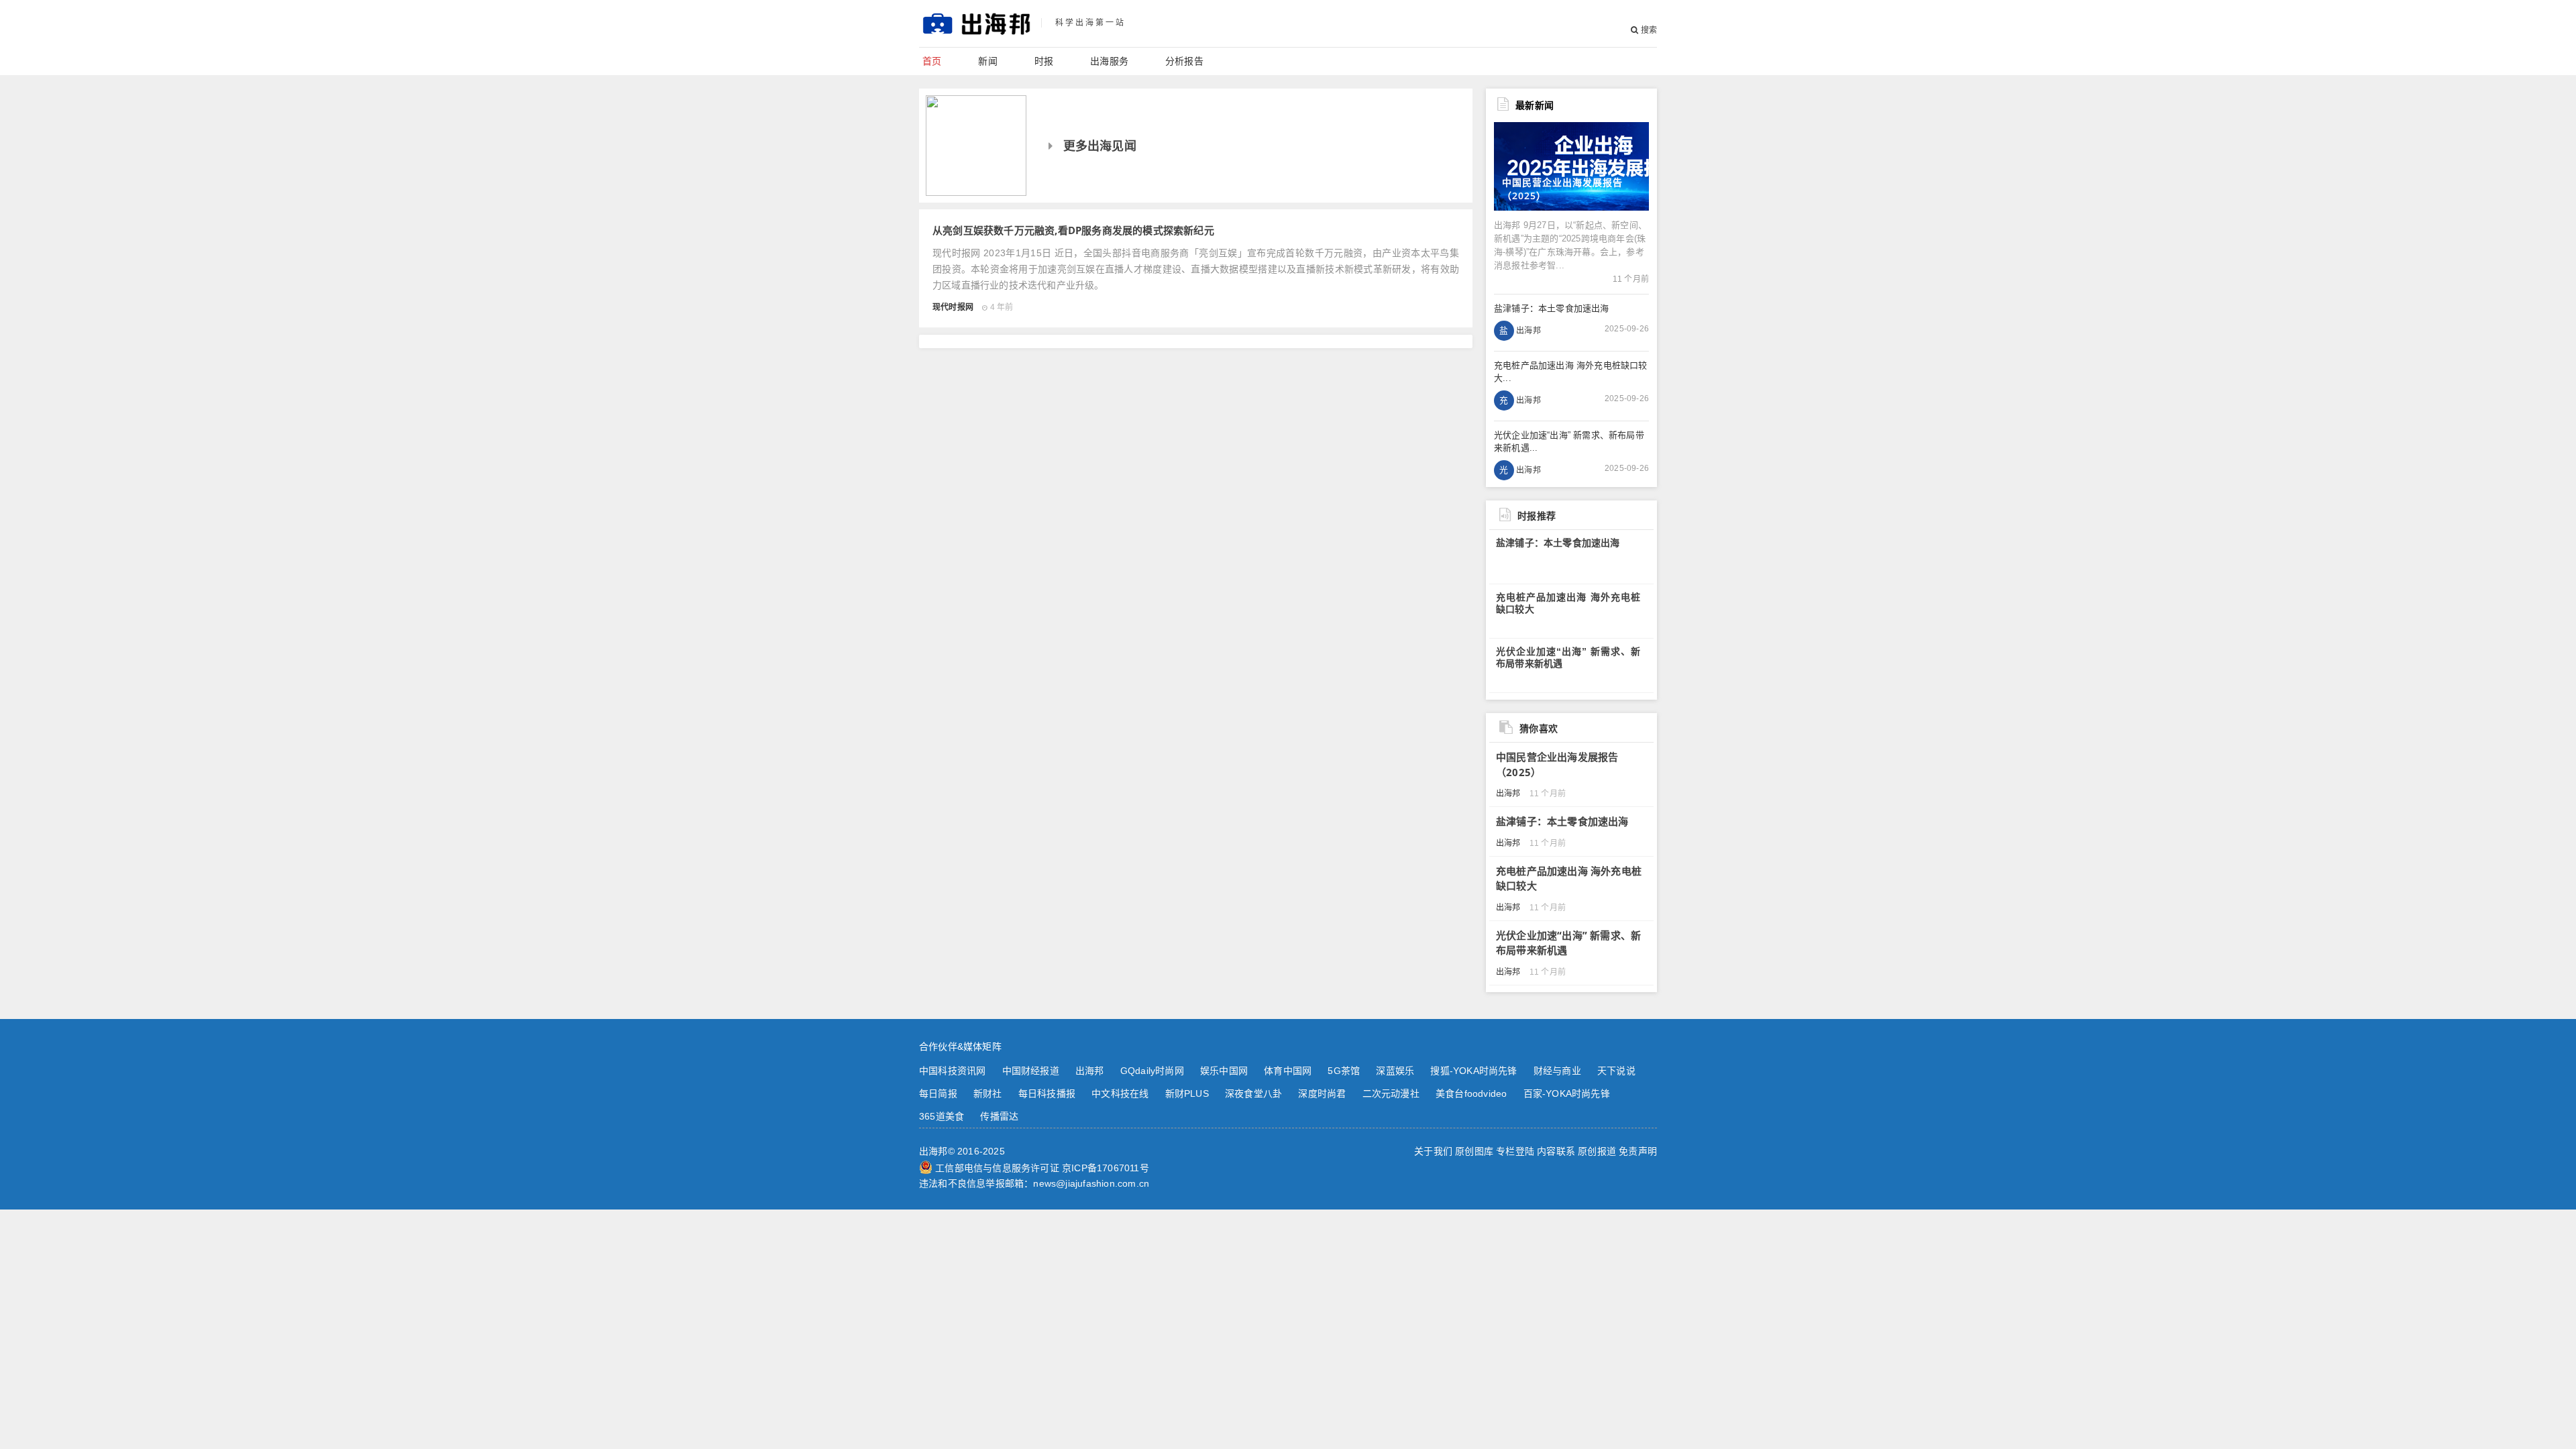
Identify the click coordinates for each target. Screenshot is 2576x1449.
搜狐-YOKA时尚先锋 (1473, 1071)
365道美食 (942, 1116)
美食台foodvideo (1471, 1093)
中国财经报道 (1031, 1071)
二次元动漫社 (1391, 1093)
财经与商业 (1557, 1071)
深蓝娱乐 (1395, 1071)
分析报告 (1184, 61)
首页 (932, 61)
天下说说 (1616, 1071)
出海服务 (1109, 61)
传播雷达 (999, 1116)
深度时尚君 (1322, 1093)
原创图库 (1474, 1151)
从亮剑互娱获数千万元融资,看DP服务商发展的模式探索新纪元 (1073, 230)
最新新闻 (1535, 105)
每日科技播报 (1047, 1093)
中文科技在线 (1120, 1093)
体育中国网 (1288, 1071)
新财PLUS (1187, 1093)
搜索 (1648, 30)
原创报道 (1597, 1151)
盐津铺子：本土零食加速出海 (1558, 543)
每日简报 (938, 1093)
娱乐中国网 (1224, 1071)
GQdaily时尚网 (1152, 1071)
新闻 (987, 61)
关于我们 (1433, 1151)
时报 (1044, 61)
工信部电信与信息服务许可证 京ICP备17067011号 (1042, 1168)
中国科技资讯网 (952, 1071)
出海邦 (1090, 1071)
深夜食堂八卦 (1253, 1093)
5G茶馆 (1344, 1071)
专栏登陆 (1515, 1151)
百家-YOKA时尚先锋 (1567, 1093)
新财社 (988, 1093)
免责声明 (1638, 1151)
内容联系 (1556, 1151)
